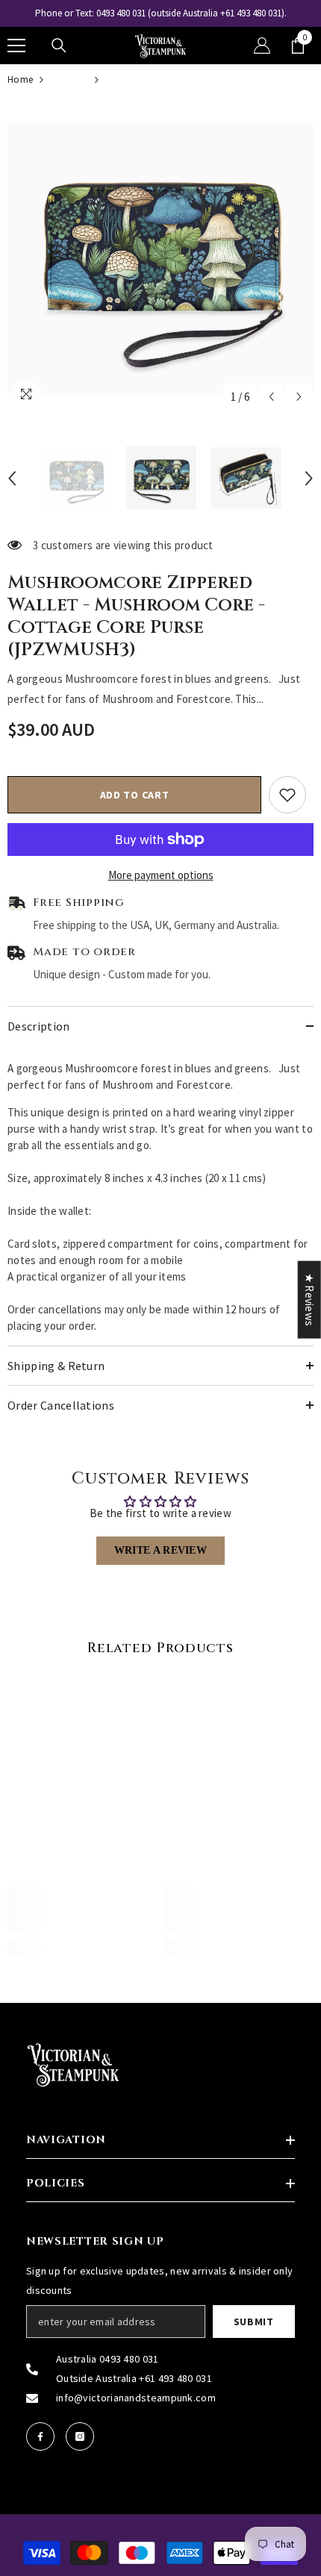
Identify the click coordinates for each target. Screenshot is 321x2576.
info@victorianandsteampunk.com (136, 2398)
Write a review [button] (160, 1550)
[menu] (16, 46)
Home (20, 79)
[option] (160, 13)
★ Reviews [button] (309, 1300)
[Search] (59, 46)
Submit (254, 2322)
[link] (82, 1909)
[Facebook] (40, 2436)
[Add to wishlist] (287, 795)
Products (69, 79)
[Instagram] (80, 2436)
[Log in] (262, 46)
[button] (271, 397)
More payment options (161, 875)
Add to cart (135, 795)
